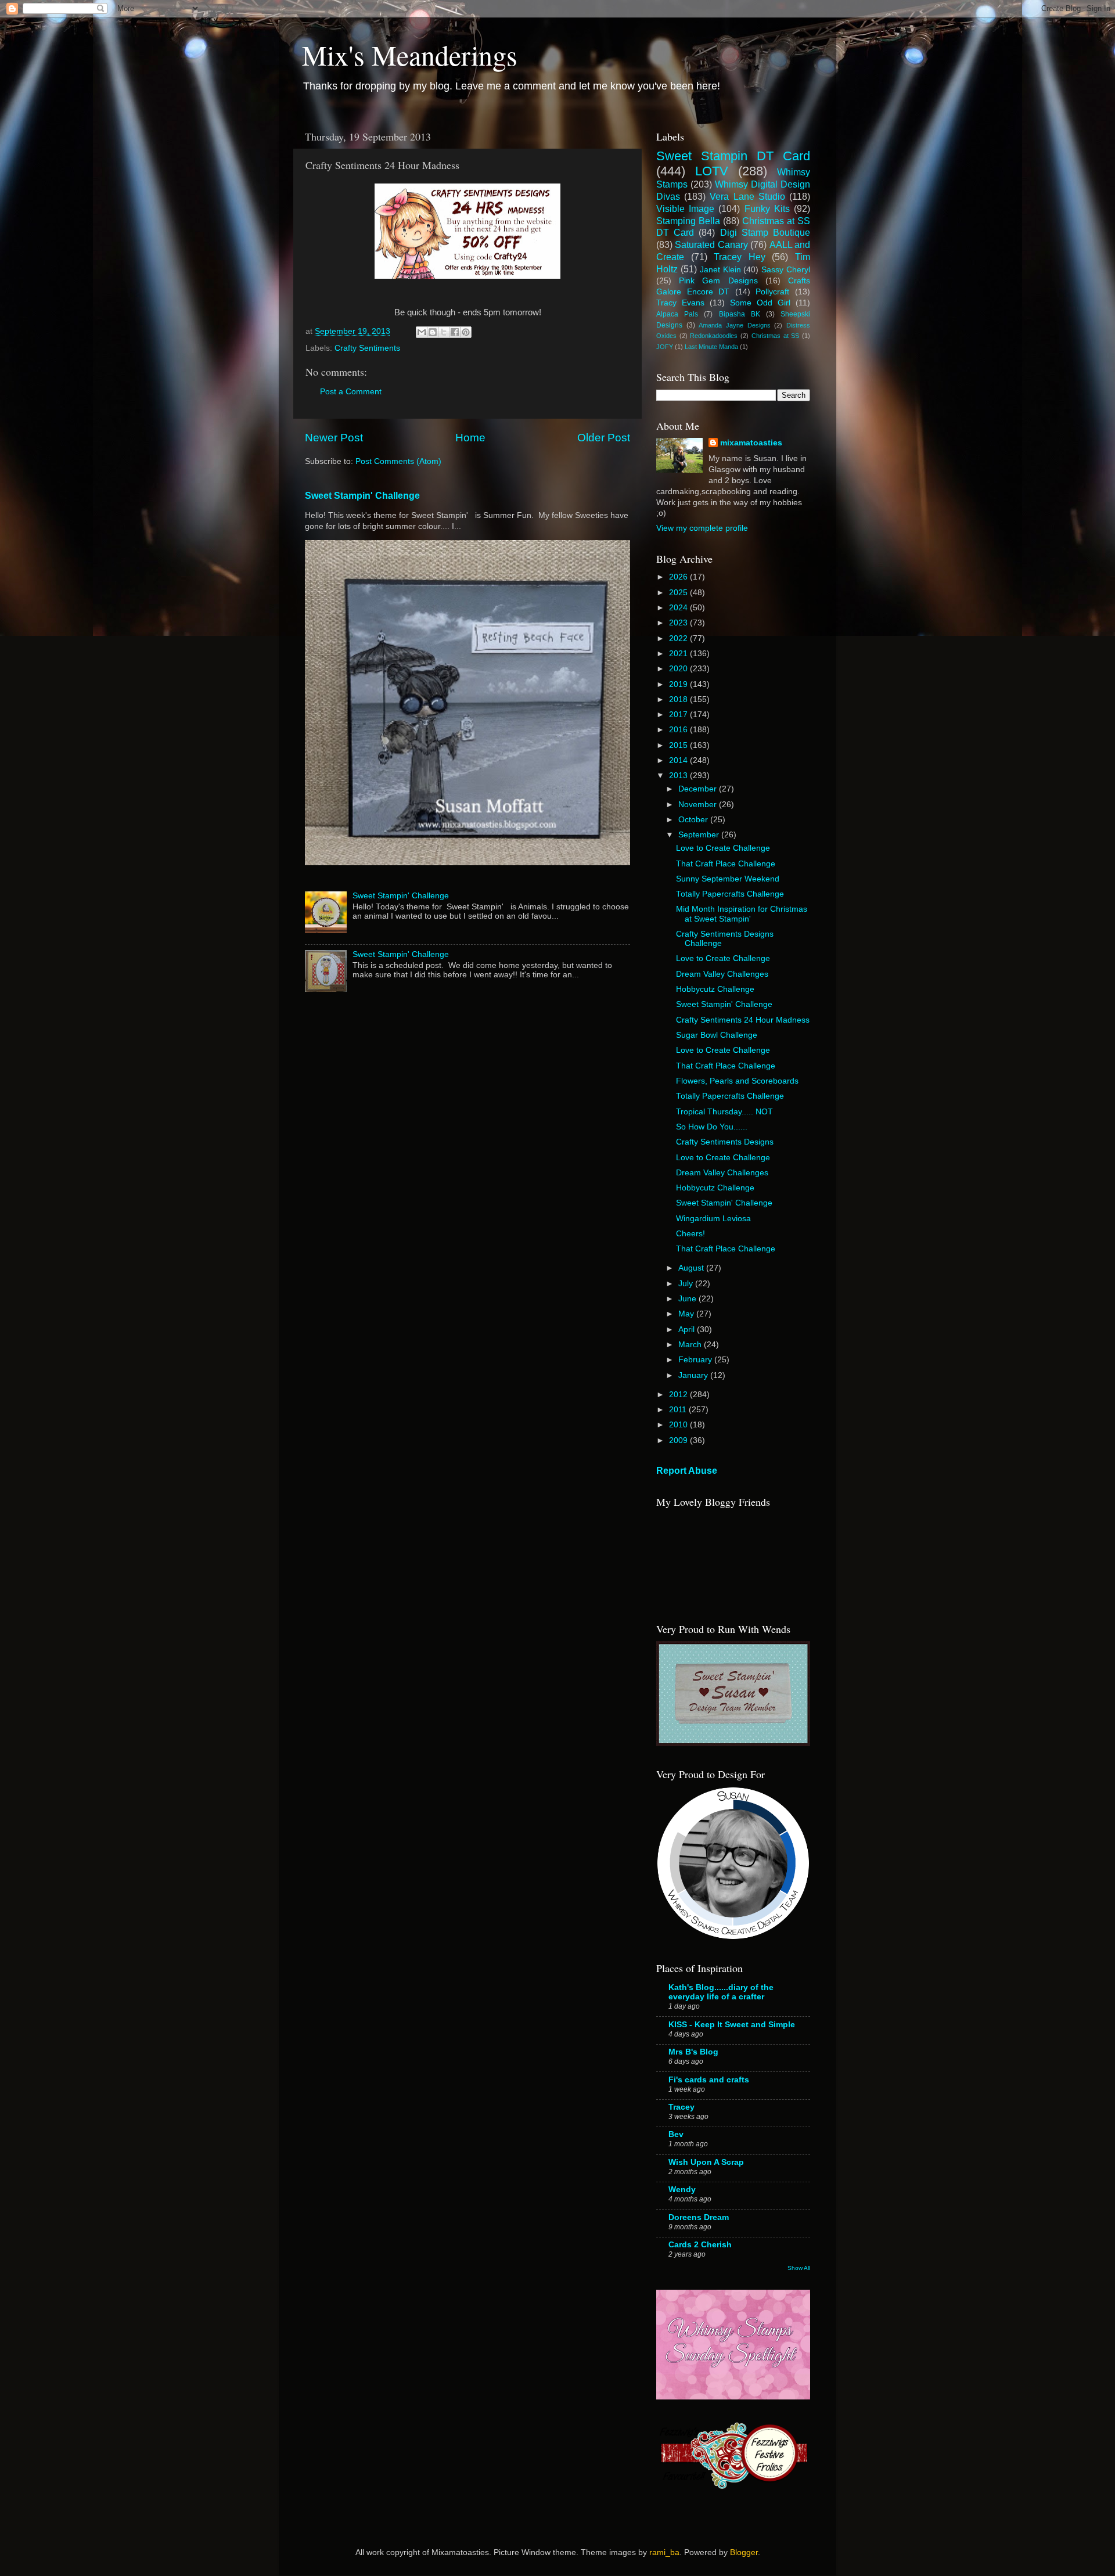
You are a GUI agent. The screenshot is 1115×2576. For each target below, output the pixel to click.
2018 (679, 699)
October (694, 820)
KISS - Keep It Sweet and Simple (732, 2025)
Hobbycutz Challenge (715, 989)
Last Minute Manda (711, 347)
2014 (679, 760)
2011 (679, 1410)
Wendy (682, 2190)
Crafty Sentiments (367, 348)
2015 (679, 745)
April (688, 1330)
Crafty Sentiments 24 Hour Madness (743, 1020)
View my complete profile (702, 528)
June (688, 1299)
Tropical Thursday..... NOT (724, 1112)
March (691, 1345)
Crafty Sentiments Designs (725, 1142)
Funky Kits (767, 208)
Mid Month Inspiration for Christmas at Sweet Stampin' (742, 914)
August (692, 1268)
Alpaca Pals (677, 314)
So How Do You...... (712, 1127)
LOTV (712, 171)
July (687, 1284)
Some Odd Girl (760, 303)
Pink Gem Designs (718, 281)
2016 (679, 730)
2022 (679, 638)
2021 (679, 654)
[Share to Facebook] (455, 332)
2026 (679, 577)
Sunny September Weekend (728, 879)
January (694, 1375)
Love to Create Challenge (723, 848)
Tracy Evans (680, 303)
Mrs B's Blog (693, 2052)
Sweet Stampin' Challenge (362, 496)
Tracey (681, 2107)
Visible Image (685, 208)
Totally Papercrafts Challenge (730, 894)
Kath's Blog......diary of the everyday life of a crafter (721, 1992)
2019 (679, 684)
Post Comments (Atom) (398, 461)
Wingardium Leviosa (713, 1219)
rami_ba (664, 2552)
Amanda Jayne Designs (734, 325)
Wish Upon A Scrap (706, 2162)
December (699, 789)
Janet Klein (720, 270)
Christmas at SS (775, 336)
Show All (799, 2268)
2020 (679, 669)
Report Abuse (687, 1471)
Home (470, 438)
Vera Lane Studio (747, 196)
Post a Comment (351, 392)
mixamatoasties (751, 443)
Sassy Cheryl (786, 270)
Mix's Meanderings (410, 55)
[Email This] (422, 332)
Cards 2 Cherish (700, 2245)
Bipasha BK (740, 314)
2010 (679, 1425)
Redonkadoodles (714, 336)
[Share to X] (444, 332)
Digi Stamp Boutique (765, 232)
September (700, 835)
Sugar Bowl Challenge (717, 1035)
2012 (679, 1395)
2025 (679, 593)
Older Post (604, 438)
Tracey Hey (740, 257)
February (696, 1360)
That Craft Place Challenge (726, 864)
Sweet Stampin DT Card (733, 156)
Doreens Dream (699, 2217)
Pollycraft (772, 292)
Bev (676, 2134)
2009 (679, 1440)
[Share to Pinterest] (466, 332)
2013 (679, 776)
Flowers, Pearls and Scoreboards (737, 1081)
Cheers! (690, 1234)
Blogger (744, 2552)
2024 (679, 608)
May (687, 1314)
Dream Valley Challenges (722, 974)
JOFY (665, 347)
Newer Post (334, 438)
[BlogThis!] (433, 332)
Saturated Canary (711, 244)
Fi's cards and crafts (709, 2080)
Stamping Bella (688, 221)
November (699, 805)
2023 (679, 623)
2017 (679, 715)
